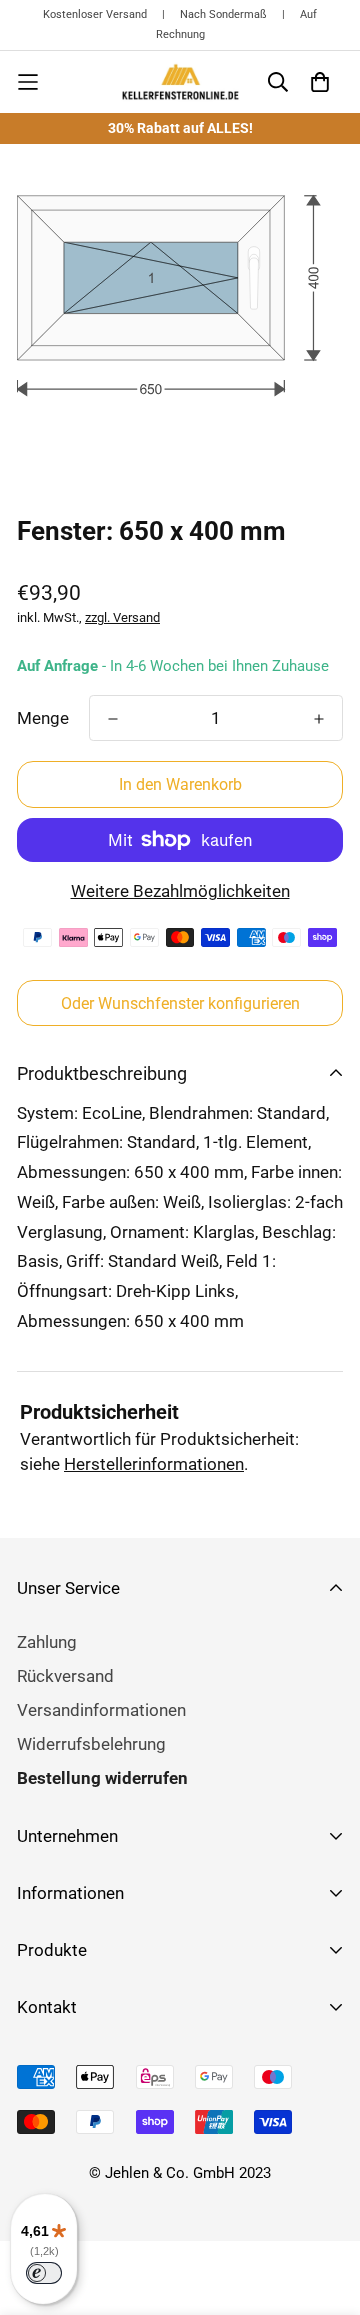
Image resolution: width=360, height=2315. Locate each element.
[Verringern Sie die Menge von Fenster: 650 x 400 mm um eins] (113, 719)
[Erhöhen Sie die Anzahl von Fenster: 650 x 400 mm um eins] (319, 719)
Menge (43, 718)
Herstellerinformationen (154, 1464)
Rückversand (65, 1676)
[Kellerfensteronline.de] (180, 82)
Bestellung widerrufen (102, 1778)
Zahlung (47, 1642)
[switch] (44, 2273)
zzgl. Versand (122, 617)
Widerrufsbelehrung (91, 1744)
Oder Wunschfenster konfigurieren (180, 1003)
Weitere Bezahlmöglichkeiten (180, 891)
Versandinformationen (101, 1710)
